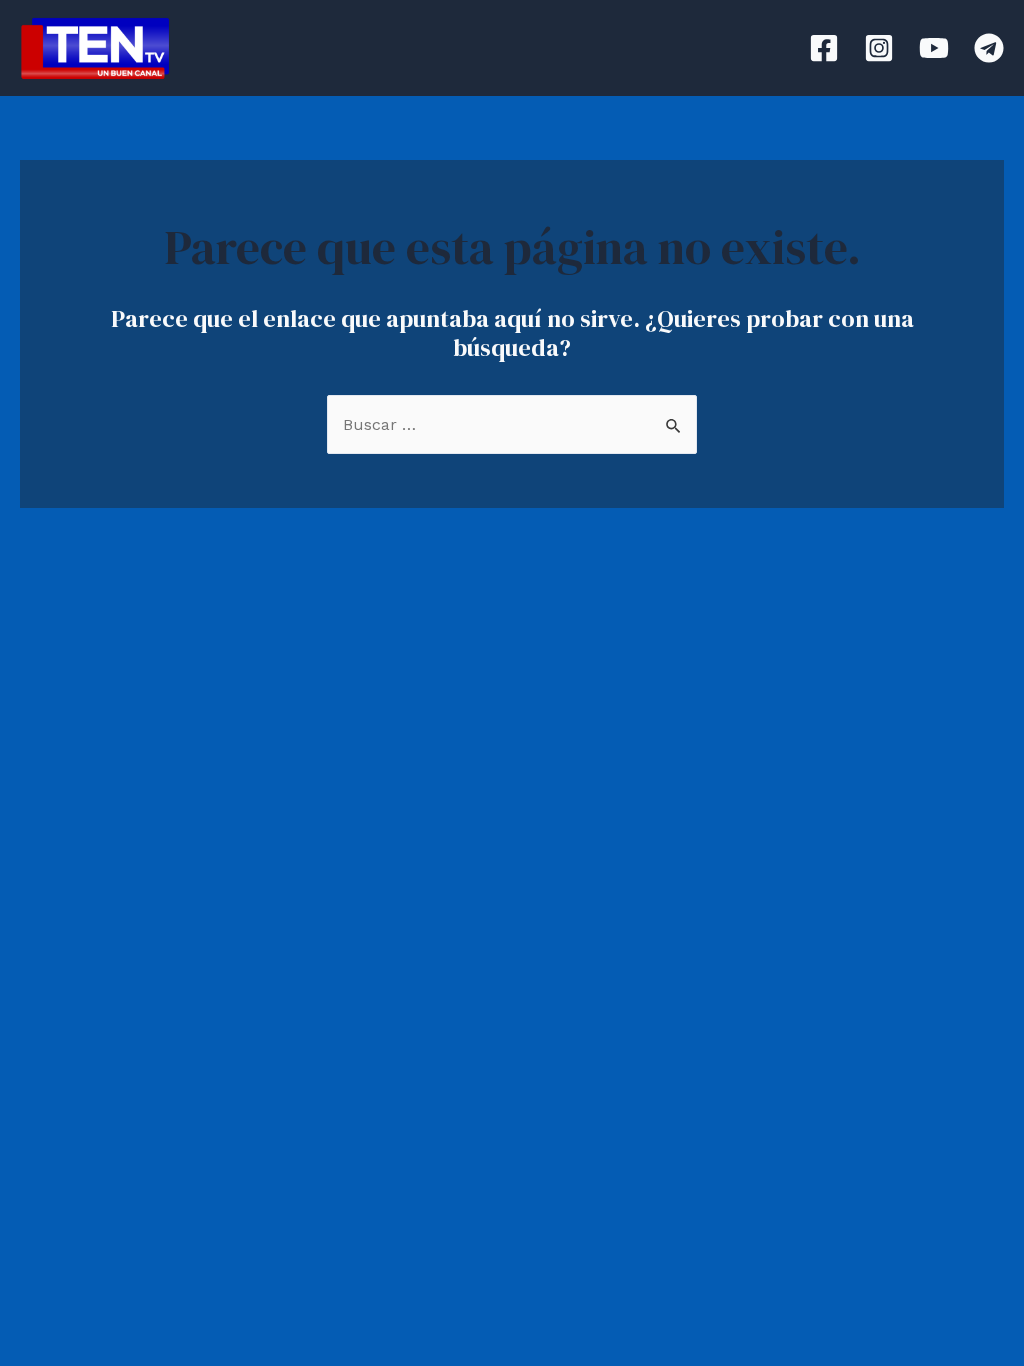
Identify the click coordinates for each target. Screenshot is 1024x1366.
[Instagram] (879, 48)
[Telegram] (989, 48)
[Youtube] (934, 48)
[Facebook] (824, 48)
